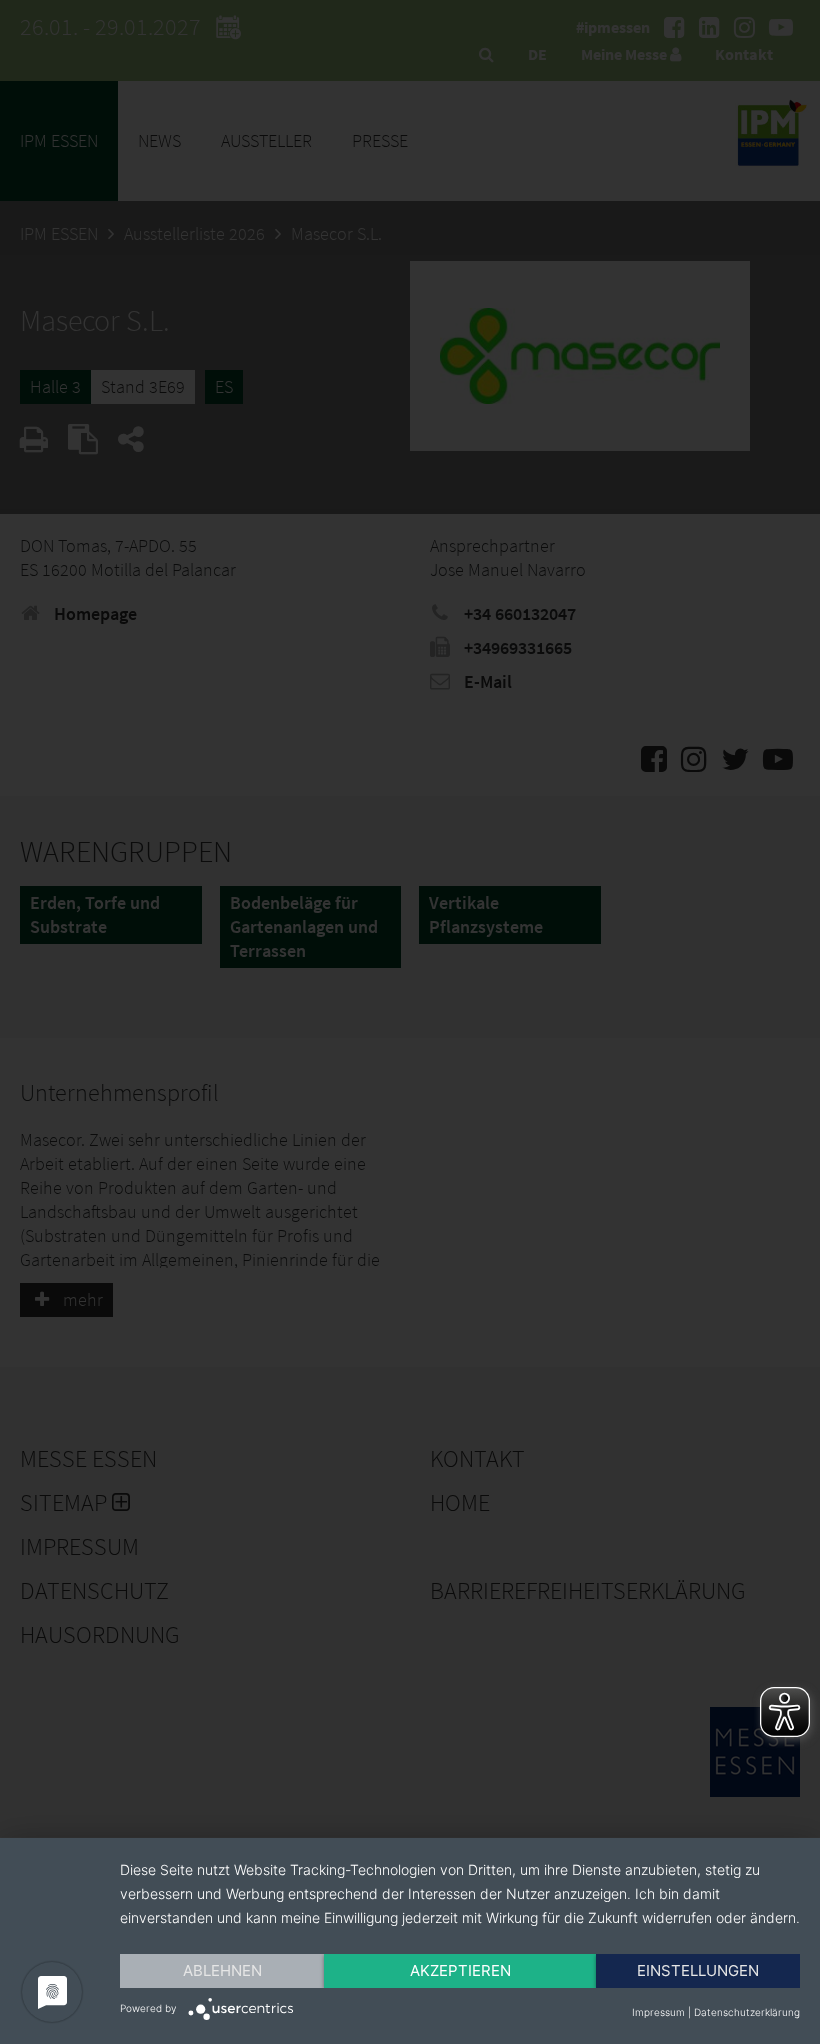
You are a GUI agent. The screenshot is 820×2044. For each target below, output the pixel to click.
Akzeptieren (460, 1970)
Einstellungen (698, 1970)
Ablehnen (222, 1970)
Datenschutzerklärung (747, 2012)
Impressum (658, 2012)
